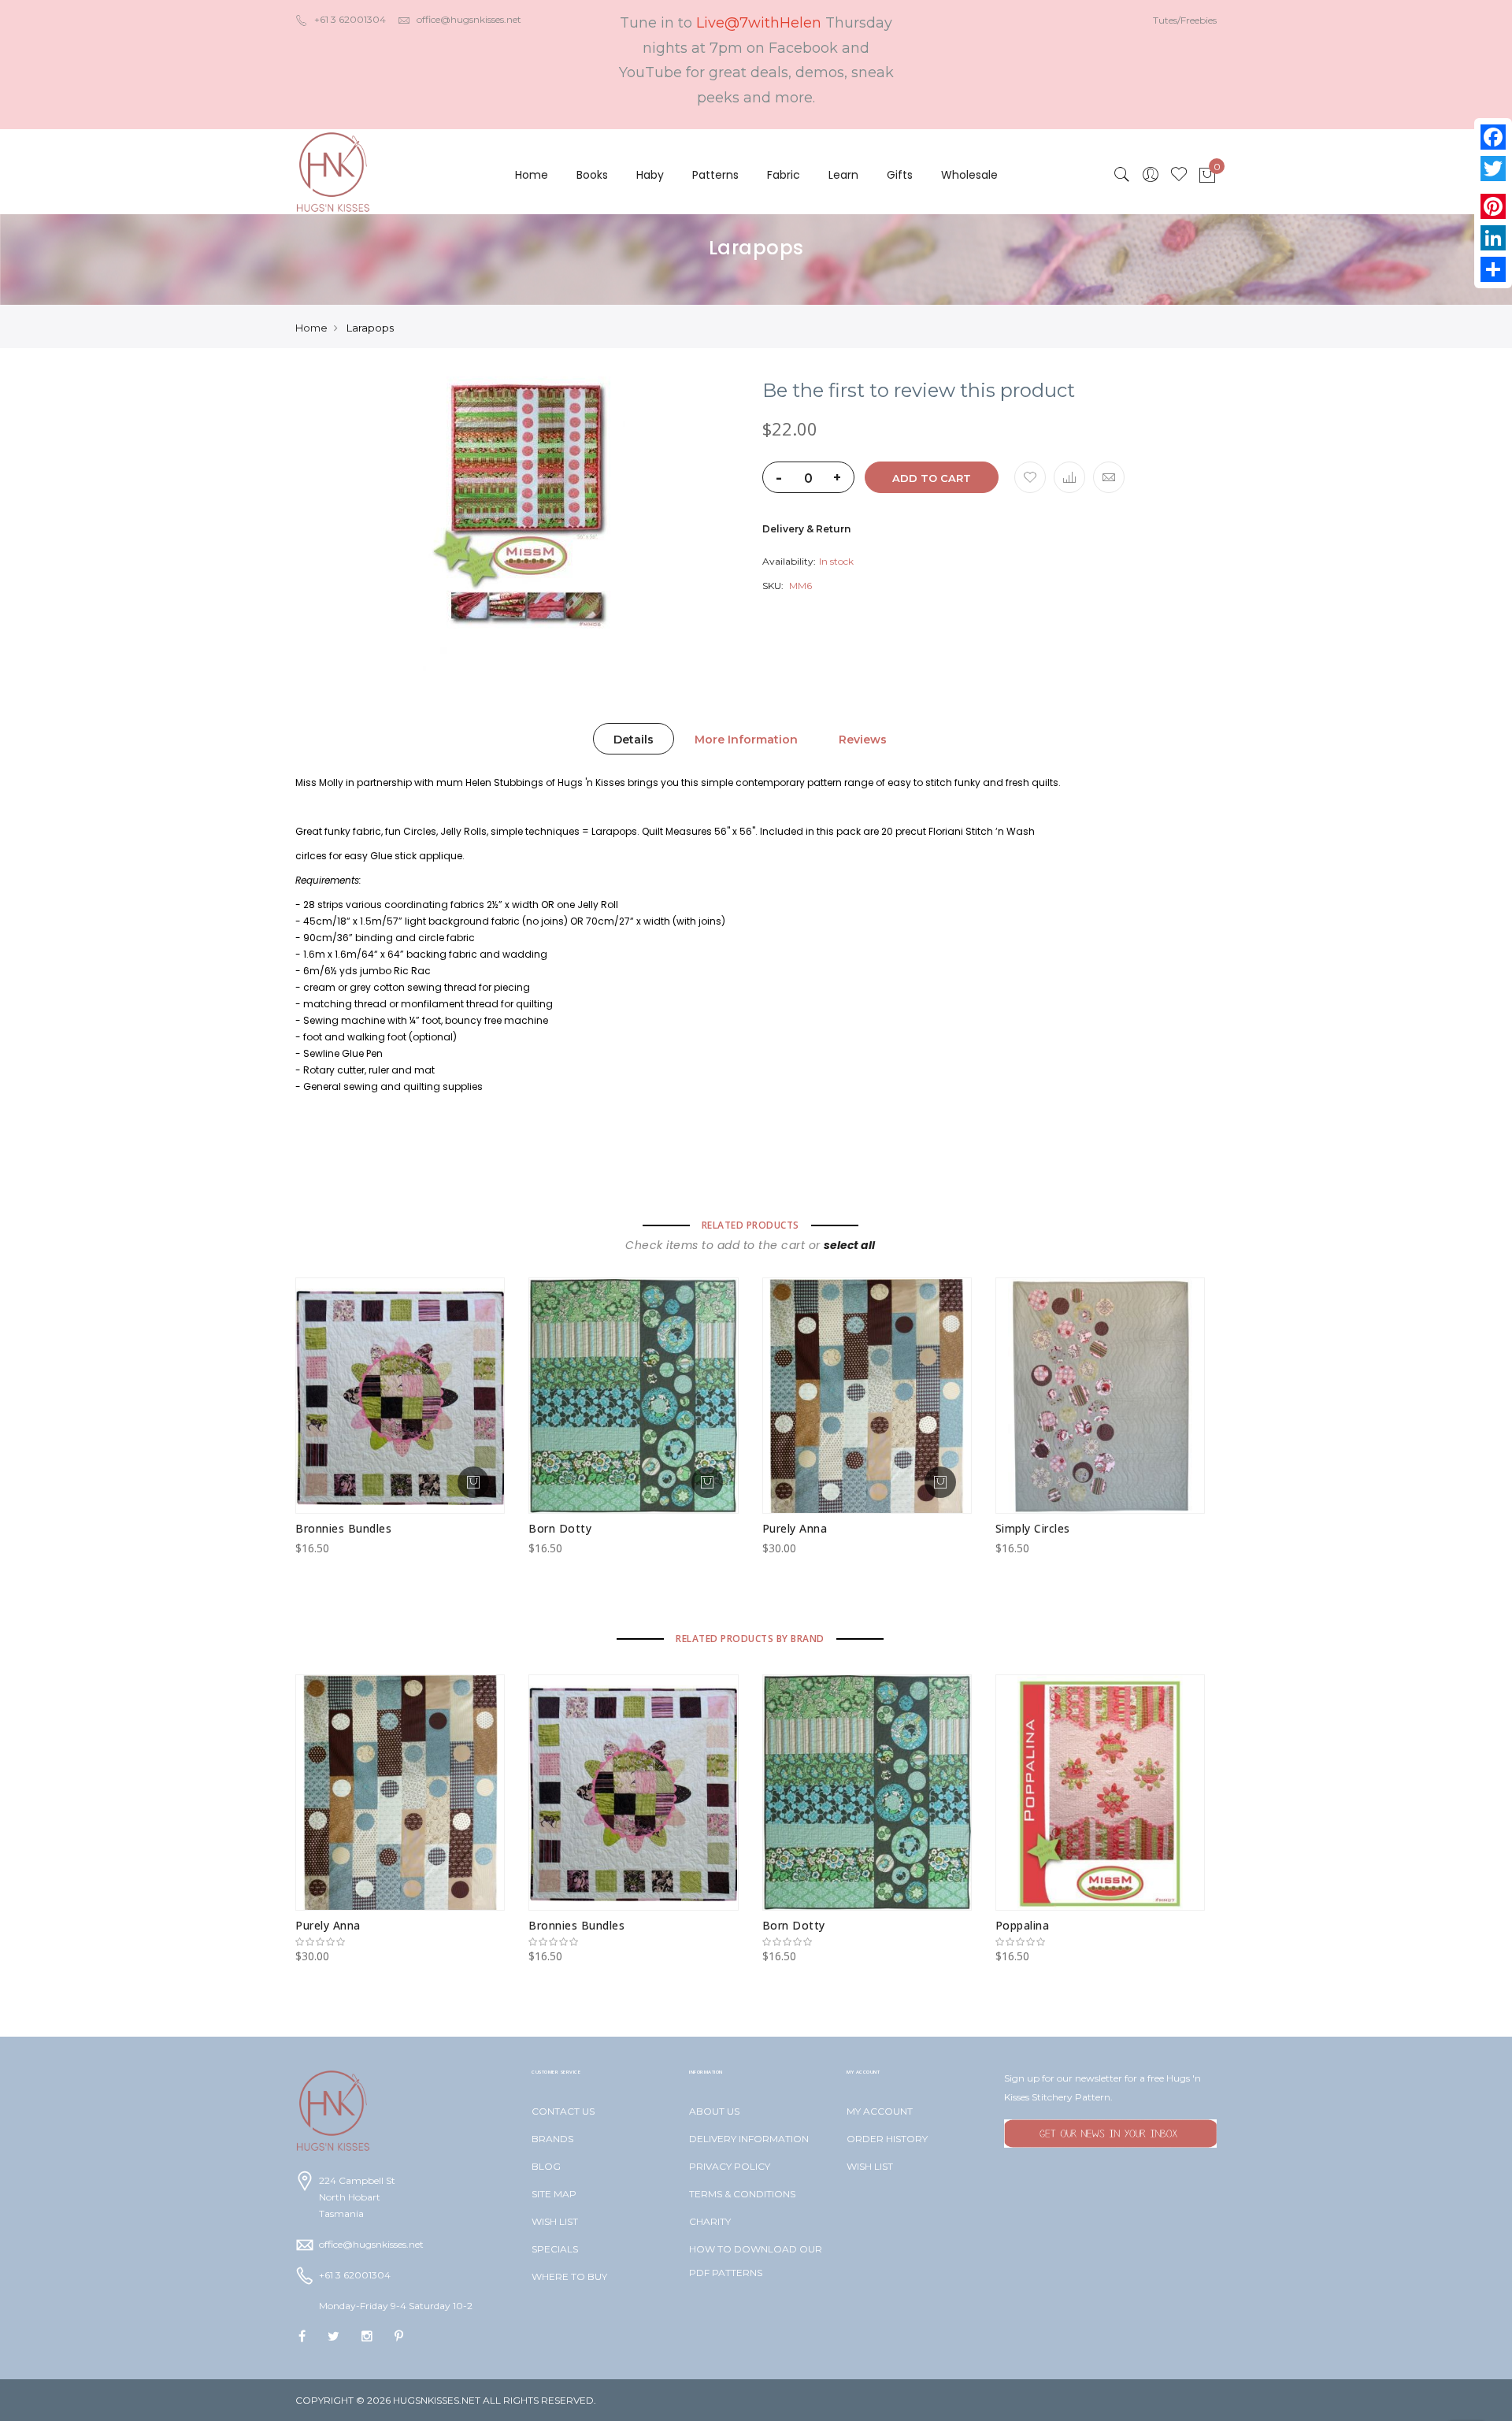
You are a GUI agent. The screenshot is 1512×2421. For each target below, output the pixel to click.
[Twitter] (1493, 169)
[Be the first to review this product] (400, 1942)
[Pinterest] (1493, 206)
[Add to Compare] (1069, 477)
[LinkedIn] (1493, 238)
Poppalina (1023, 1925)
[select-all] (849, 1245)
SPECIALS (555, 2249)
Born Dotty (560, 1528)
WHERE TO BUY (569, 2276)
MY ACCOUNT (880, 2111)
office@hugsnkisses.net (469, 19)
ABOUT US (714, 2111)
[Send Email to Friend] (1109, 477)
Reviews (863, 740)
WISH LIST (555, 2221)
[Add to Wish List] (1030, 477)
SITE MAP (554, 2194)
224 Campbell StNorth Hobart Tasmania (357, 2197)
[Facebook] (1493, 137)
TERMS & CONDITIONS (742, 2194)
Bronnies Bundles (343, 1528)
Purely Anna (795, 1528)
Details (634, 740)
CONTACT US (563, 2111)
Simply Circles (1033, 1528)
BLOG (546, 2166)
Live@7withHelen (759, 23)
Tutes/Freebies (1185, 20)
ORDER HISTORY (887, 2139)
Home (532, 175)
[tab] (634, 739)
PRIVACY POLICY (730, 2166)
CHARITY (710, 2221)
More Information (746, 740)
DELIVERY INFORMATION (749, 2139)
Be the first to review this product (919, 391)
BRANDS (552, 2139)
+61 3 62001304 (350, 19)
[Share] (1493, 269)
